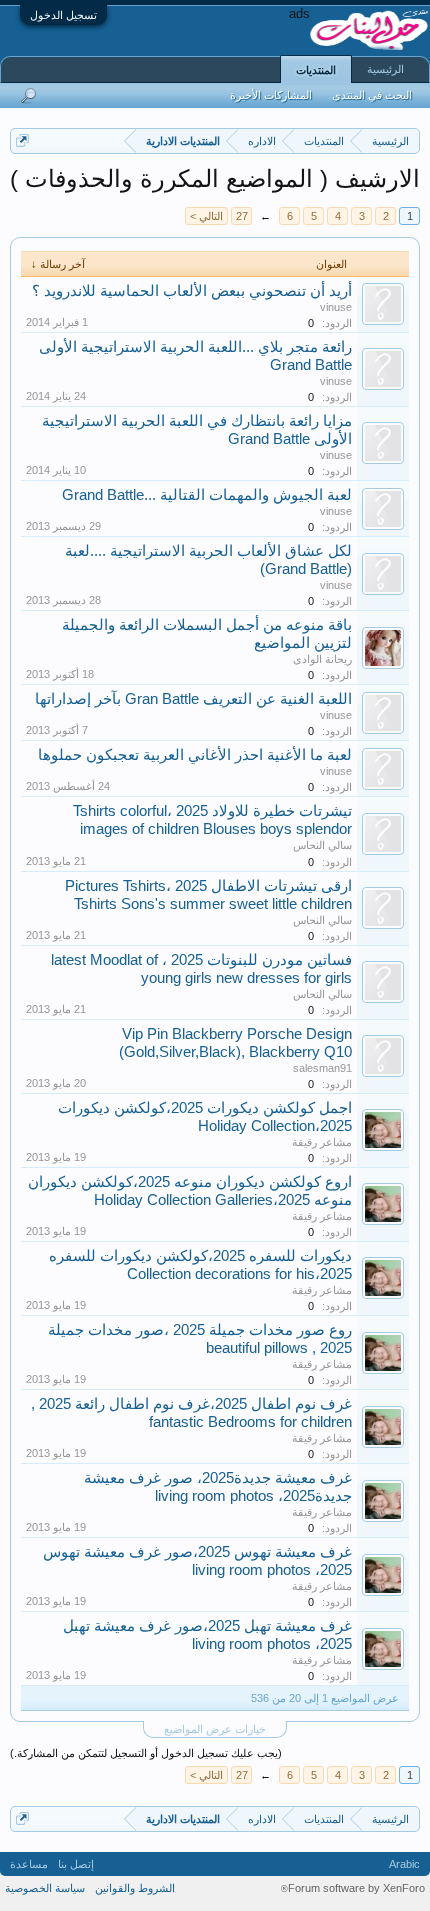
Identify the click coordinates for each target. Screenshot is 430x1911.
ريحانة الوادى (322, 659)
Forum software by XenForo (353, 1888)
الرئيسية (385, 69)
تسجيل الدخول (63, 15)
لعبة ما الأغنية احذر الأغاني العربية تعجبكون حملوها (195, 755)
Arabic (404, 1864)
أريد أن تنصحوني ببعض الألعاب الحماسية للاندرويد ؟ (192, 291)
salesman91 (322, 1068)
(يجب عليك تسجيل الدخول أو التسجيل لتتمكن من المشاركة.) (146, 1753)
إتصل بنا (76, 1864)
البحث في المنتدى (372, 95)
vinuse (336, 307)
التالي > (206, 216)
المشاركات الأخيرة (271, 95)
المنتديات (316, 70)
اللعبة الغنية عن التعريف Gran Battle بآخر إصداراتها (193, 699)
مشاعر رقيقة (322, 1142)
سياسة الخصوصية (45, 1888)
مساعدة (29, 1864)
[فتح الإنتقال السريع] (22, 140)
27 (242, 216)
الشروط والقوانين (135, 1888)
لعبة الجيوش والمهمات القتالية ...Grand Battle (207, 495)
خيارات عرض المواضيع (215, 1729)
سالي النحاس (322, 845)
